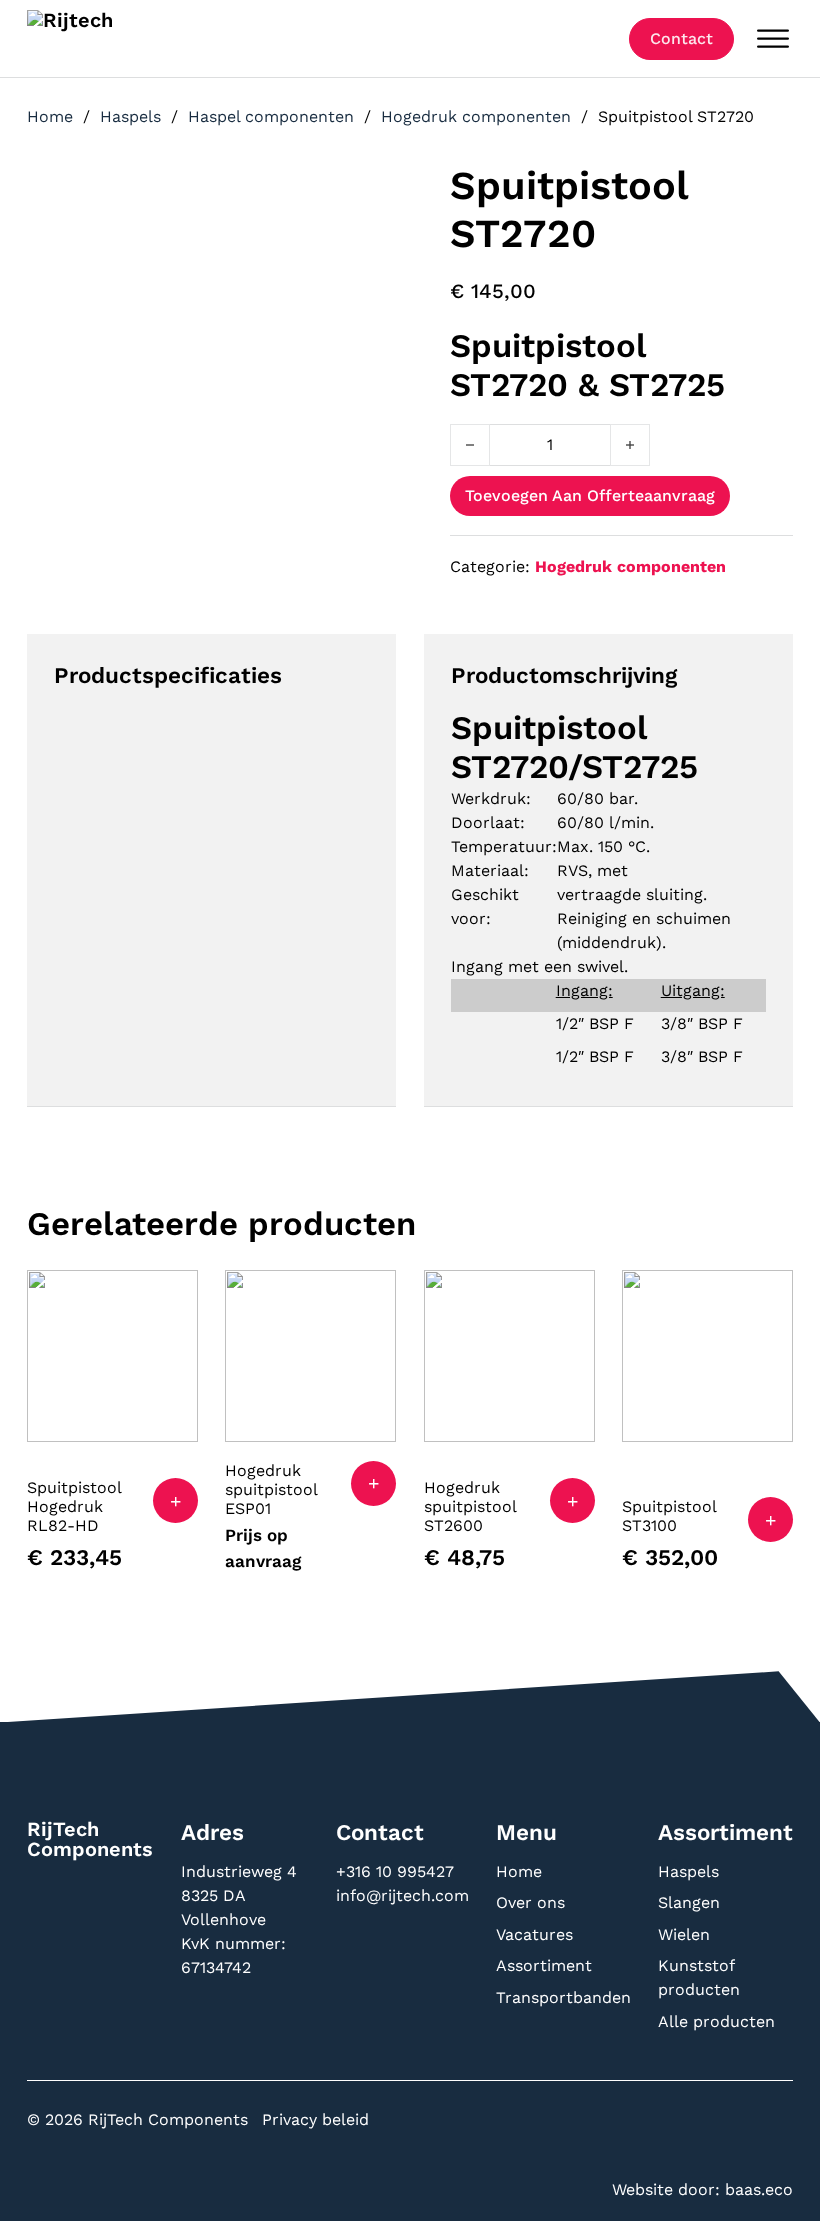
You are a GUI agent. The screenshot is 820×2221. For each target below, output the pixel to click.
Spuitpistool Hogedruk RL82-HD (74, 1506)
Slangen (689, 1902)
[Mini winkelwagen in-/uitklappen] (599, 38)
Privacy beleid (315, 2119)
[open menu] (773, 39)
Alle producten (716, 2021)
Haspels (130, 116)
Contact (681, 38)
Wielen (684, 1934)
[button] (175, 1500)
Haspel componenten (271, 116)
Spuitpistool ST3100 (669, 1516)
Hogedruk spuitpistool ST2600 (470, 1506)
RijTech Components (90, 1839)
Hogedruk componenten (476, 116)
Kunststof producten (699, 1977)
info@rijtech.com (402, 1895)
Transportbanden (563, 1997)
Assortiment (544, 1965)
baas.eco (759, 2189)
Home (50, 116)
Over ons (530, 1902)
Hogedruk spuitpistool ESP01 (271, 1489)
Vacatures (534, 1934)
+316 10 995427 (397, 1871)
